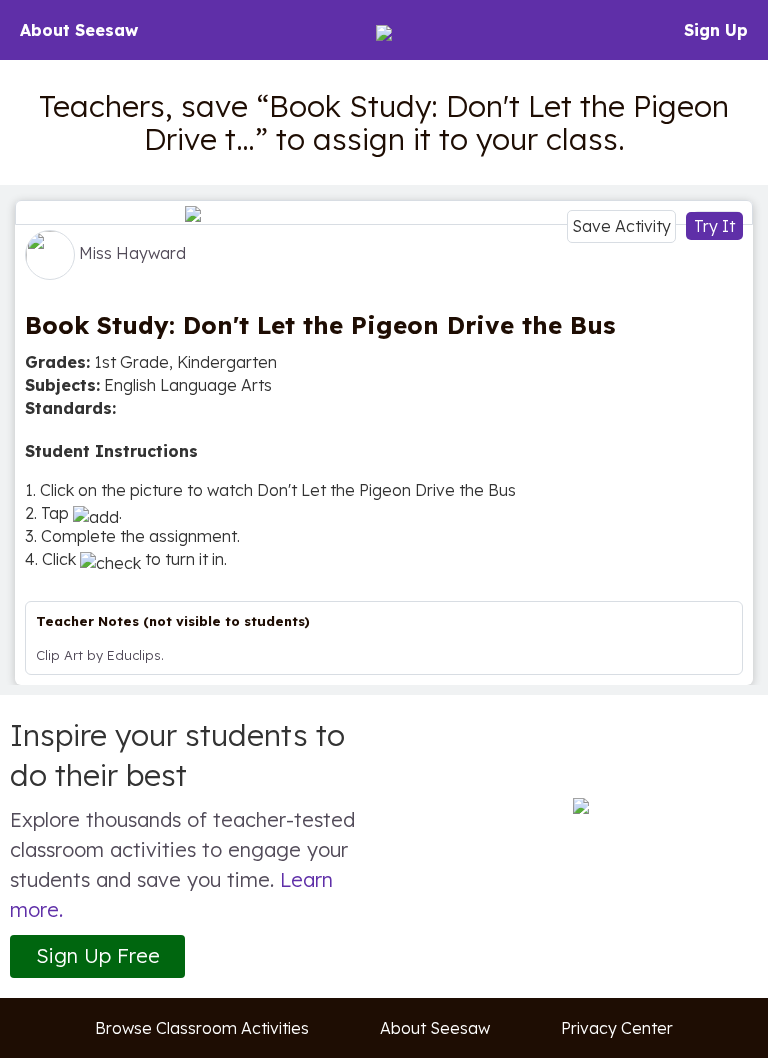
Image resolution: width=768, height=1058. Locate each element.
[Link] (384, 212)
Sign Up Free (98, 955)
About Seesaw (79, 30)
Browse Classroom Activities (202, 1028)
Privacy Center (617, 1028)
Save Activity (621, 226)
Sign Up (716, 30)
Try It (714, 226)
